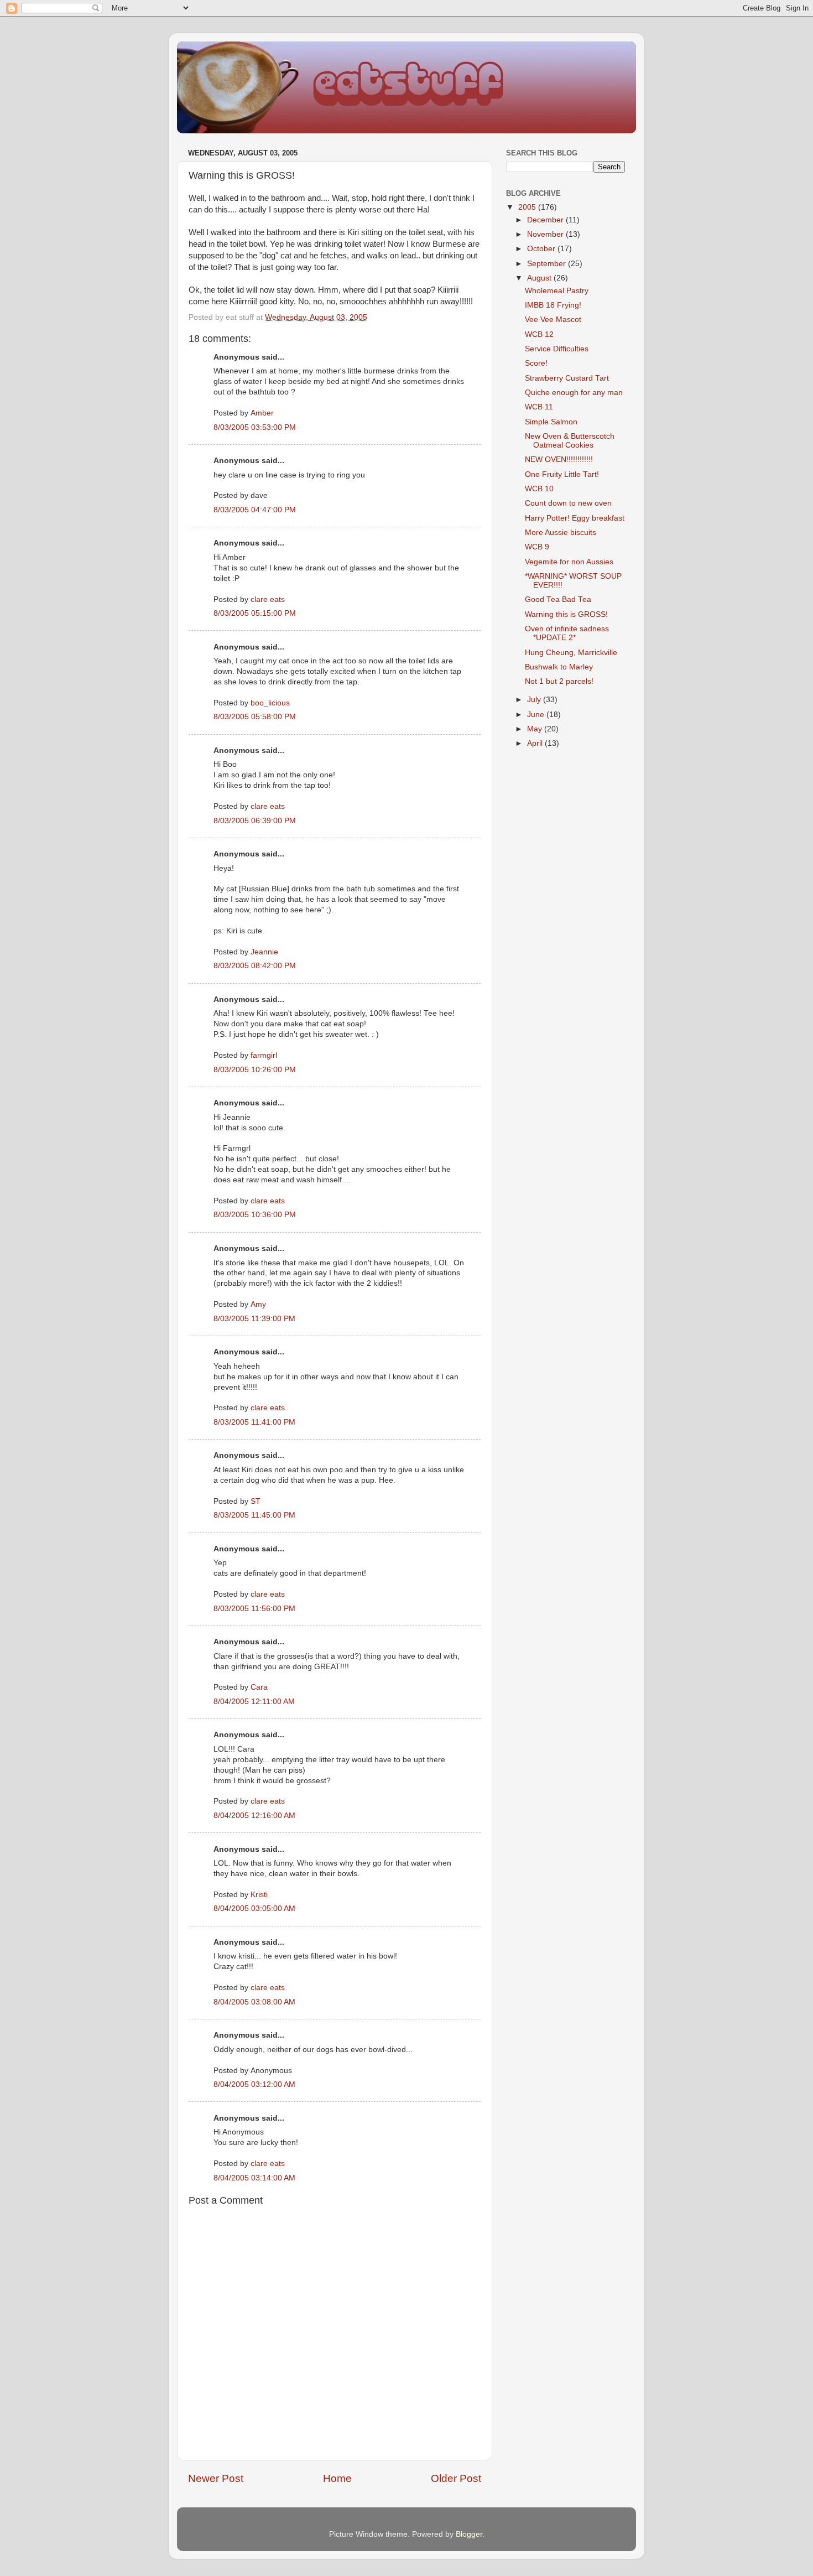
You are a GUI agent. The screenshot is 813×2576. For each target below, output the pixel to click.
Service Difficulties (557, 349)
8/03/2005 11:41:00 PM (254, 1422)
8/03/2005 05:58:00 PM (255, 717)
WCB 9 (537, 547)
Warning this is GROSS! (566, 614)
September (548, 264)
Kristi (259, 1895)
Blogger (469, 2534)
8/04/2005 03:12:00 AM (254, 2084)
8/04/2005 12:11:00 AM (254, 1702)
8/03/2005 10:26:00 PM (255, 1070)
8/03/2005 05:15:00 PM (255, 613)
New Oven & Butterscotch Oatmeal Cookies (570, 441)
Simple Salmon (551, 422)
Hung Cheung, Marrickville (571, 653)
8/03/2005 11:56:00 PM (254, 1609)
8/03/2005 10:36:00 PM (255, 1215)
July (535, 700)
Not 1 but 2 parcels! (559, 681)
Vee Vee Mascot (553, 320)
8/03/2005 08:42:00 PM (255, 966)
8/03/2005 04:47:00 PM (255, 510)
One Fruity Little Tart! (562, 474)
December (546, 220)
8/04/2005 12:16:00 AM (254, 1816)
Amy (258, 1304)
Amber (262, 413)
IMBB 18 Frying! (553, 305)
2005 (528, 207)
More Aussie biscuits (561, 533)
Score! (536, 363)
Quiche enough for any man (574, 393)
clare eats (268, 599)
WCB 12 (539, 334)
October (542, 249)
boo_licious (270, 703)
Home (337, 2478)
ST (256, 1501)
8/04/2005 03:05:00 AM (254, 1908)
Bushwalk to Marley (559, 667)
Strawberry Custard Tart (567, 378)
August (540, 278)
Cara (259, 1687)
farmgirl (264, 1055)
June (537, 715)
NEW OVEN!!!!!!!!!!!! (559, 459)
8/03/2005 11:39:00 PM (254, 1319)
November (546, 234)
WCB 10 (539, 489)
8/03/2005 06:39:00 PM (255, 821)
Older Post (456, 2478)
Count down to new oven (568, 503)
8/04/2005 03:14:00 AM (254, 2178)
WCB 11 (539, 407)
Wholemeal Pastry (557, 291)
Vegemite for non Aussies (569, 562)
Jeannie (264, 952)
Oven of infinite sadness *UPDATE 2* (567, 633)
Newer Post (216, 2478)
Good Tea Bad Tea (558, 599)
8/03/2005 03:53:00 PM (255, 427)
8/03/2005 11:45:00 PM (254, 1515)
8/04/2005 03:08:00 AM (254, 2002)
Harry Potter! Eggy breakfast (575, 518)
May (536, 729)
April (536, 743)
